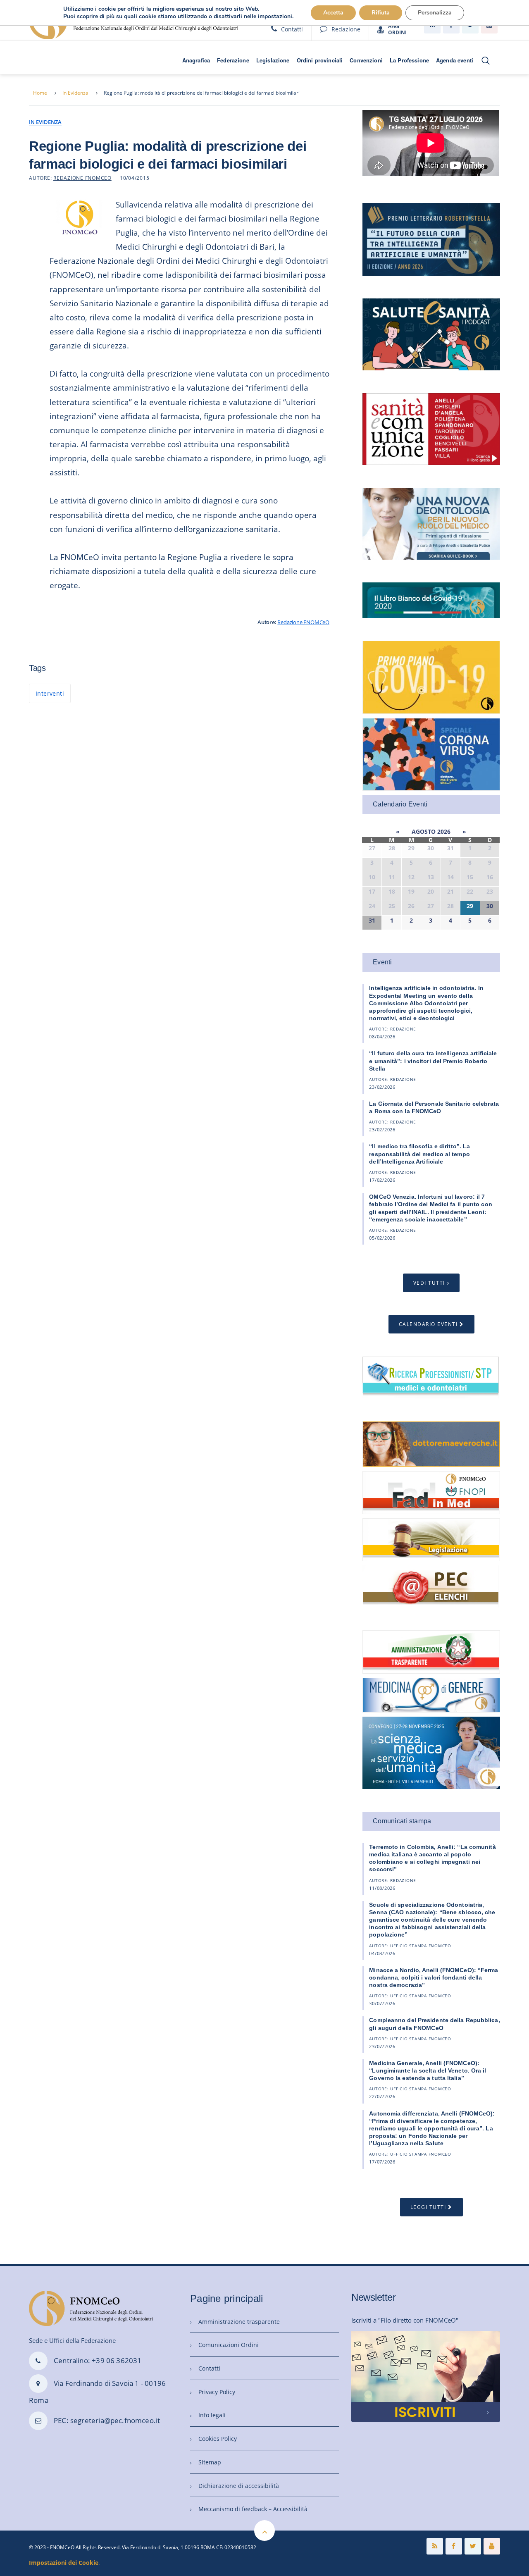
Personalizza (435, 13)
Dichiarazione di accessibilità (239, 2486)
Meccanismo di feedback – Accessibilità (253, 2509)
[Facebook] (454, 2546)
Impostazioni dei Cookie (64, 2563)
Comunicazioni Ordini (229, 2345)
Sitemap (210, 2462)
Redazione (346, 29)
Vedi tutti (429, 1283)
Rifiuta (381, 13)
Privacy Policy (217, 2392)
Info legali (212, 2415)
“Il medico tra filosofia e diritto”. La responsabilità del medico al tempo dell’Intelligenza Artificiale (419, 1154)
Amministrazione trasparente (239, 2322)
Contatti (292, 29)
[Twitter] (473, 2546)
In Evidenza (75, 93)
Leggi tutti (428, 2207)
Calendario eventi (428, 1324)
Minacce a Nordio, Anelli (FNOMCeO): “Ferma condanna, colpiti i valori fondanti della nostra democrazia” (434, 1977)
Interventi (50, 693)
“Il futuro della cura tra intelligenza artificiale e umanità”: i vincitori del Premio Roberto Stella (433, 1061)
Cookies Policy (218, 2439)
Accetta (333, 13)
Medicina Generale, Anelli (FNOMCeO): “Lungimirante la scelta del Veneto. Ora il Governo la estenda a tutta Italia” (428, 2070)
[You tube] (492, 2546)
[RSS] (435, 2546)
